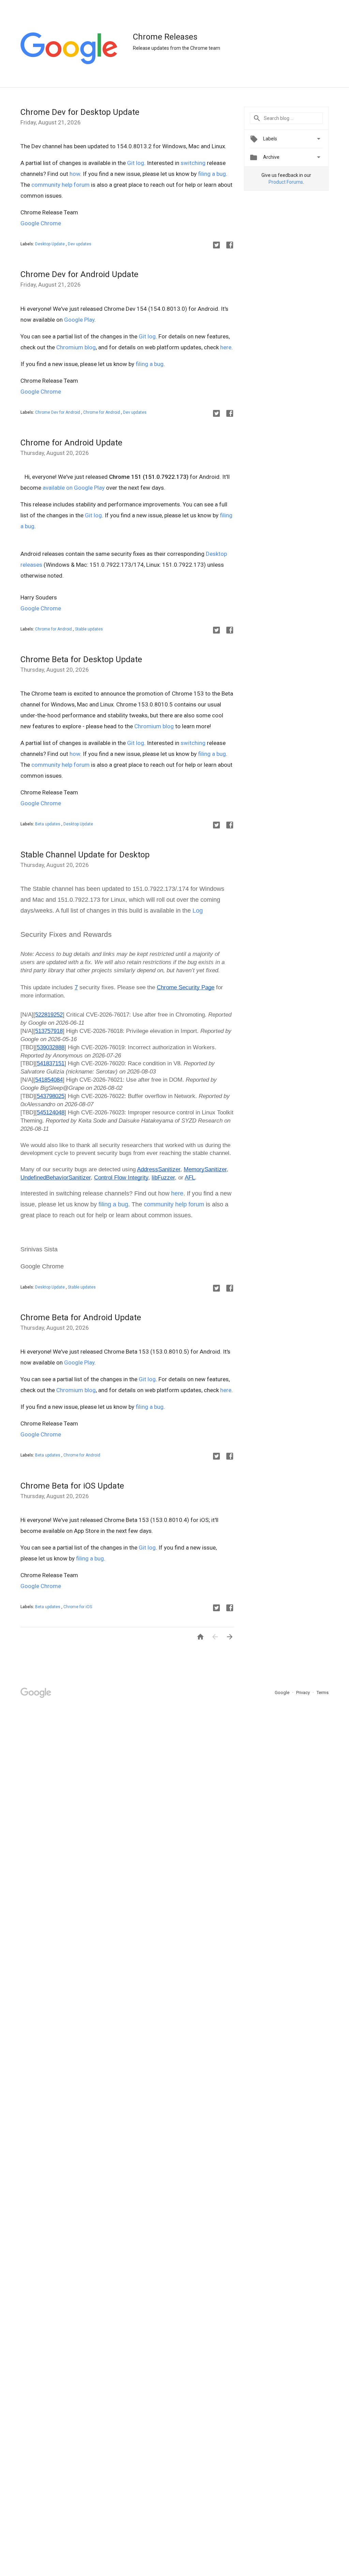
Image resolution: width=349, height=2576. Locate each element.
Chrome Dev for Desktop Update (80, 112)
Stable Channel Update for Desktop (85, 855)
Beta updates (48, 824)
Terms (323, 1693)
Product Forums (286, 182)
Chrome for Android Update (71, 443)
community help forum (60, 185)
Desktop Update (50, 244)
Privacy (304, 1693)
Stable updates (89, 629)
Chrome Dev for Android (58, 412)
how (75, 174)
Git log (136, 163)
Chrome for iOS (78, 1607)
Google (283, 1693)
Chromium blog (76, 347)
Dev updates (80, 244)
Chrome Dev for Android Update (79, 274)
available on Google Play (74, 488)
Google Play (79, 320)
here (226, 347)
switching (193, 163)
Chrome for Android (102, 412)
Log (198, 911)
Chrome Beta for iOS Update (72, 1486)
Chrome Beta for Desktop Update (81, 659)
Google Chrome (41, 223)
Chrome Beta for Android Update (81, 1317)
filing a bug (212, 174)
